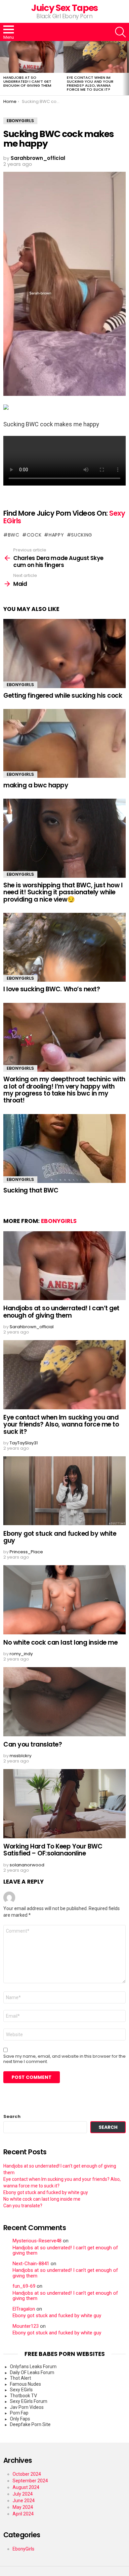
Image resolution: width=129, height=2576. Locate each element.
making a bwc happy (36, 785)
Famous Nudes (25, 2384)
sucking (82, 535)
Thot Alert (21, 2378)
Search (12, 2117)
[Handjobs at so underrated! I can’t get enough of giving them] (32, 57)
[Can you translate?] (64, 1702)
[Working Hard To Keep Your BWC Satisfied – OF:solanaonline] (64, 1803)
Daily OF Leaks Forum (32, 2372)
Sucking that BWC (31, 1190)
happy (56, 535)
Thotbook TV (23, 2396)
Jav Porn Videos (27, 2407)
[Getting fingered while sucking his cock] (64, 653)
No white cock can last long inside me (60, 1642)
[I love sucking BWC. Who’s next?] (64, 947)
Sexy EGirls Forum (29, 2401)
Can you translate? (33, 1744)
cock (34, 535)
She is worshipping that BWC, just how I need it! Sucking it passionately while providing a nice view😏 (63, 892)
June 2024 (24, 2501)
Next (126, 68)
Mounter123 (26, 2326)
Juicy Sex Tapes (64, 8)
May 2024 (23, 2507)
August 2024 (26, 2487)
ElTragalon (24, 2309)
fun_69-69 (24, 2286)
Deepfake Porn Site (30, 2424)
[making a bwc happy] (64, 743)
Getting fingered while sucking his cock (63, 696)
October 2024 (27, 2474)
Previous (3, 68)
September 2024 (30, 2481)
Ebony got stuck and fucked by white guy (60, 1537)
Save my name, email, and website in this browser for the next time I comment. (64, 2059)
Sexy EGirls (21, 2390)
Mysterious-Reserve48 (37, 2241)
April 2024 (23, 2514)
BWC (14, 535)
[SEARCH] (120, 32)
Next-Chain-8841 (31, 2264)
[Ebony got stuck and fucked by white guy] (64, 1491)
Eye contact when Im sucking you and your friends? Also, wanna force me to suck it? (90, 83)
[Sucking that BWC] (64, 1148)
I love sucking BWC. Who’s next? (52, 989)
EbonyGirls (20, 685)
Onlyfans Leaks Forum (33, 2366)
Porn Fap (19, 2413)
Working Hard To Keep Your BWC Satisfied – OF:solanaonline (53, 1850)
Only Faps (20, 2419)
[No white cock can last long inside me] (64, 1600)
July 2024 (23, 2494)
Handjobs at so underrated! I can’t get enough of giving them (27, 81)
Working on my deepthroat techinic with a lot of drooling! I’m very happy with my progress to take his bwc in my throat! (64, 1090)
